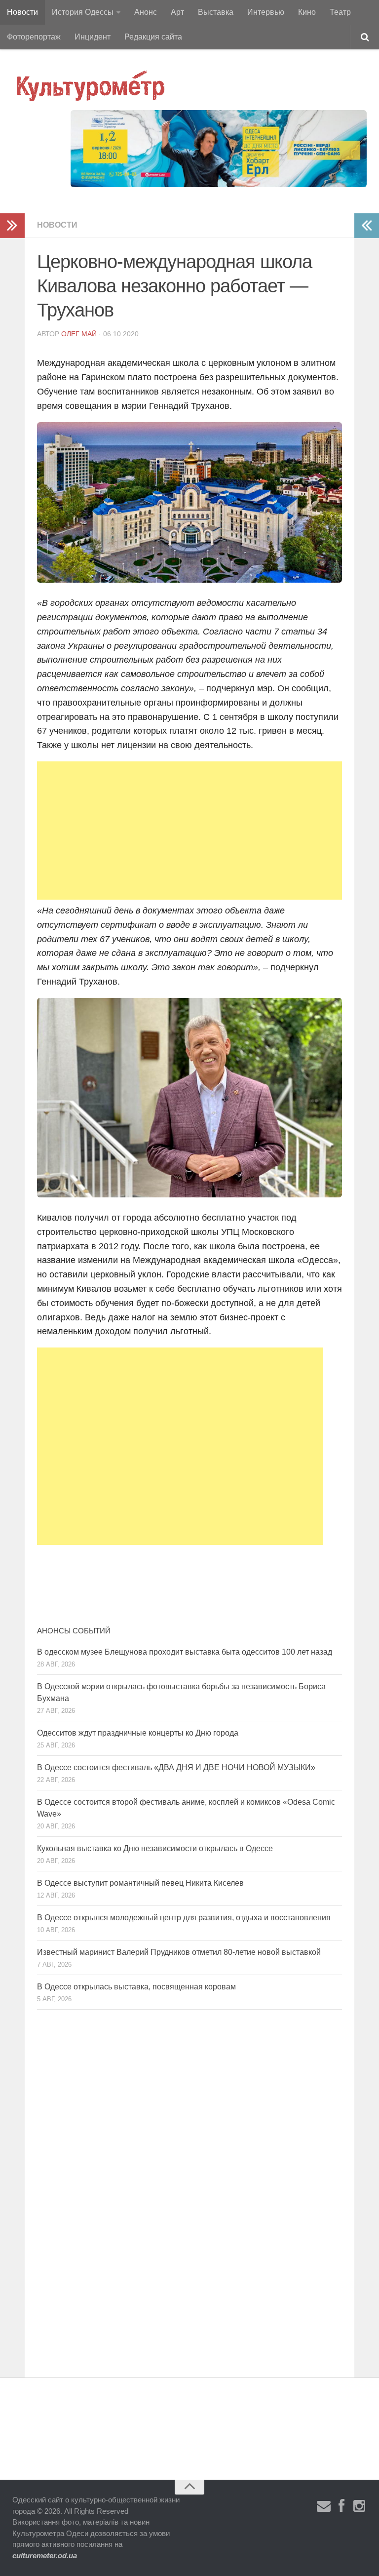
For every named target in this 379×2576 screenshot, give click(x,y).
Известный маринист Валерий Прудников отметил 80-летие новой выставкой (179, 1952)
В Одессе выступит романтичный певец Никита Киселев (140, 1883)
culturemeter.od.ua (45, 2556)
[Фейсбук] (341, 2506)
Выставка (216, 12)
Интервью (266, 12)
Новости (22, 12)
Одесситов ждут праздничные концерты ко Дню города (138, 1733)
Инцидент (93, 37)
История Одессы (83, 12)
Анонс (146, 12)
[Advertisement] (189, 831)
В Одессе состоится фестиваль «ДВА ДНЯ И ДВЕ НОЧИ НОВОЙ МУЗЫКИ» (176, 1767)
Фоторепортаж (34, 37)
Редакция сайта (153, 37)
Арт (177, 12)
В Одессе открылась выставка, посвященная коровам (136, 1987)
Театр (340, 12)
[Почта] (324, 2506)
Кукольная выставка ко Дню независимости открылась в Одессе (155, 1848)
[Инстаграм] (359, 2506)
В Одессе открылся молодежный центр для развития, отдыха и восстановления (184, 1918)
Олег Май (79, 334)
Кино (307, 12)
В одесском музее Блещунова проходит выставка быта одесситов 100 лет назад (185, 1652)
